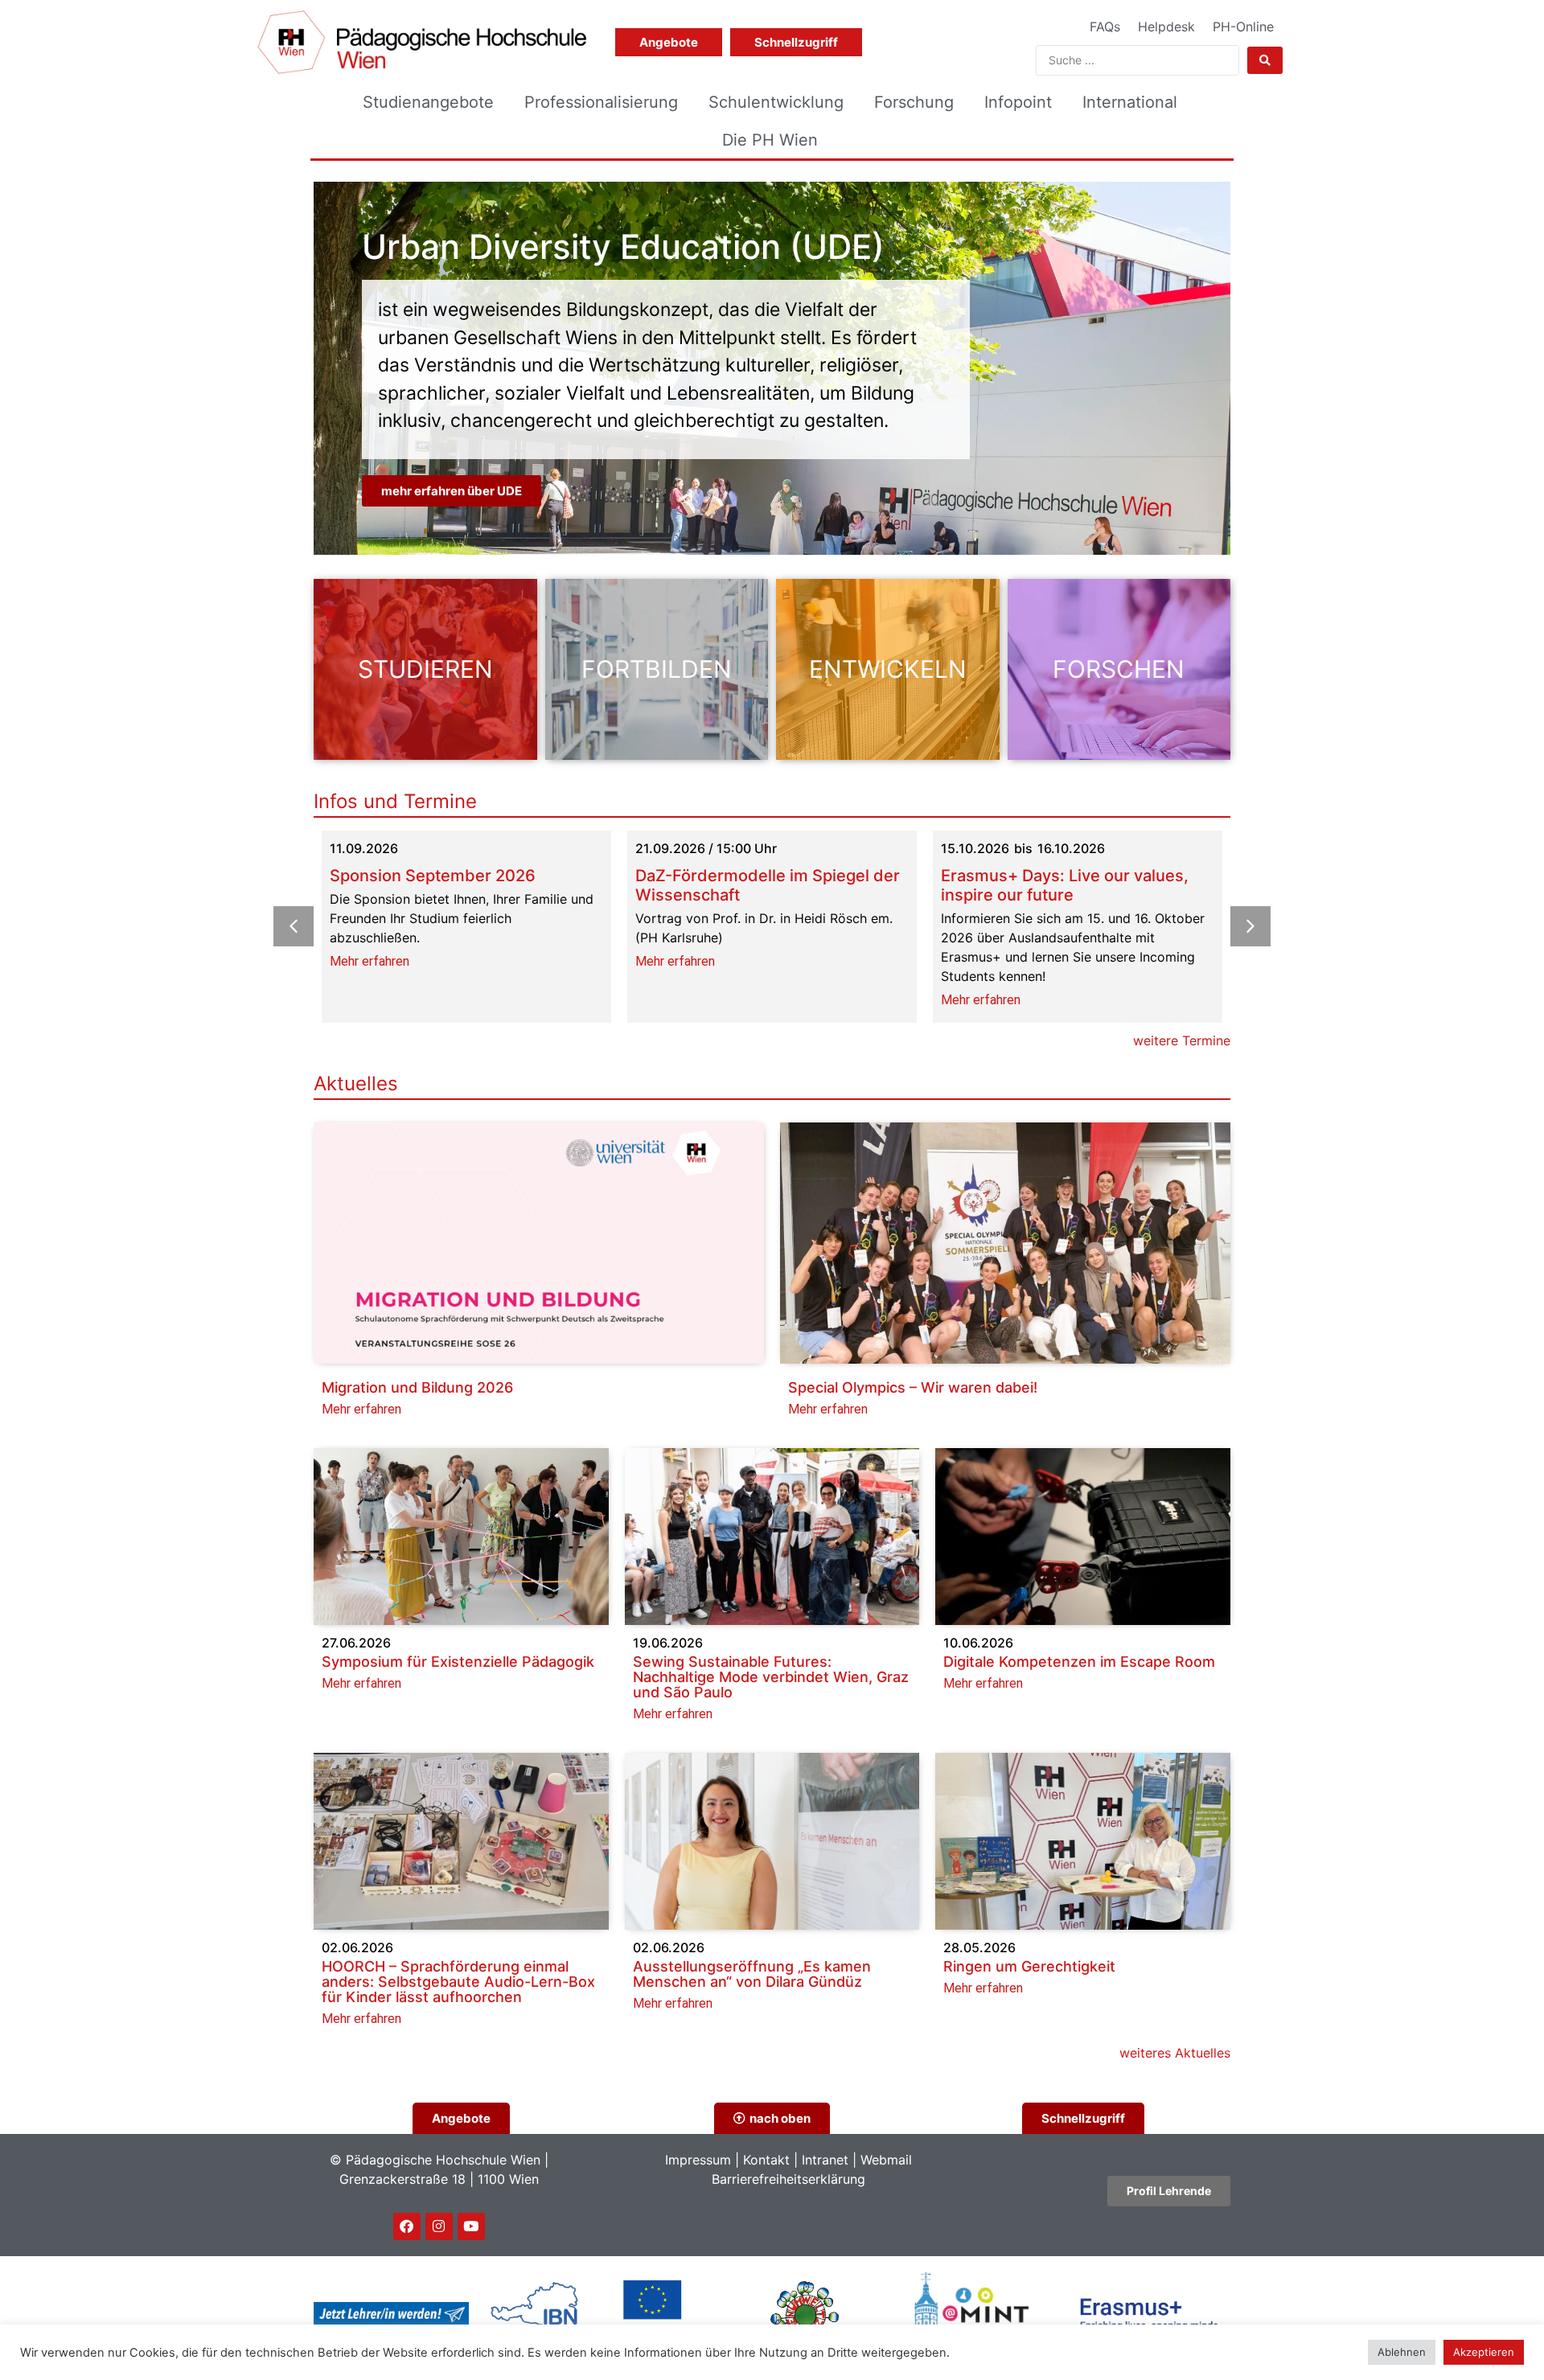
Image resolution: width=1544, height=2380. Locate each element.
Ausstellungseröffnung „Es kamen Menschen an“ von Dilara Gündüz (752, 1974)
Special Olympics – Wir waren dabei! (913, 1387)
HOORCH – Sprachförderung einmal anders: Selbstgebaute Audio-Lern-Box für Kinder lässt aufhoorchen (458, 1982)
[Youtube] (471, 2226)
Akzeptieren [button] (1484, 2352)
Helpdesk (1166, 27)
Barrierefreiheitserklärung (788, 2179)
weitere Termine (1182, 1040)
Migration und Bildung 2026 (417, 1387)
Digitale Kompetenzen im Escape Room (1079, 1662)
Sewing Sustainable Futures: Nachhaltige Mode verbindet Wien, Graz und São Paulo (771, 1677)
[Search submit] (1265, 60)
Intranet (825, 2160)
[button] (1250, 926)
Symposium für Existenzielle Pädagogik (458, 1662)
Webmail (886, 2160)
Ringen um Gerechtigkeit (1029, 1966)
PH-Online (1243, 27)
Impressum (698, 2160)
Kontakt (766, 2160)
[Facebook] (407, 2226)
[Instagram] (439, 2226)
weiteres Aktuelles (1175, 2053)
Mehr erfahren (370, 961)
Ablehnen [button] (1402, 2352)
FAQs (1105, 27)
